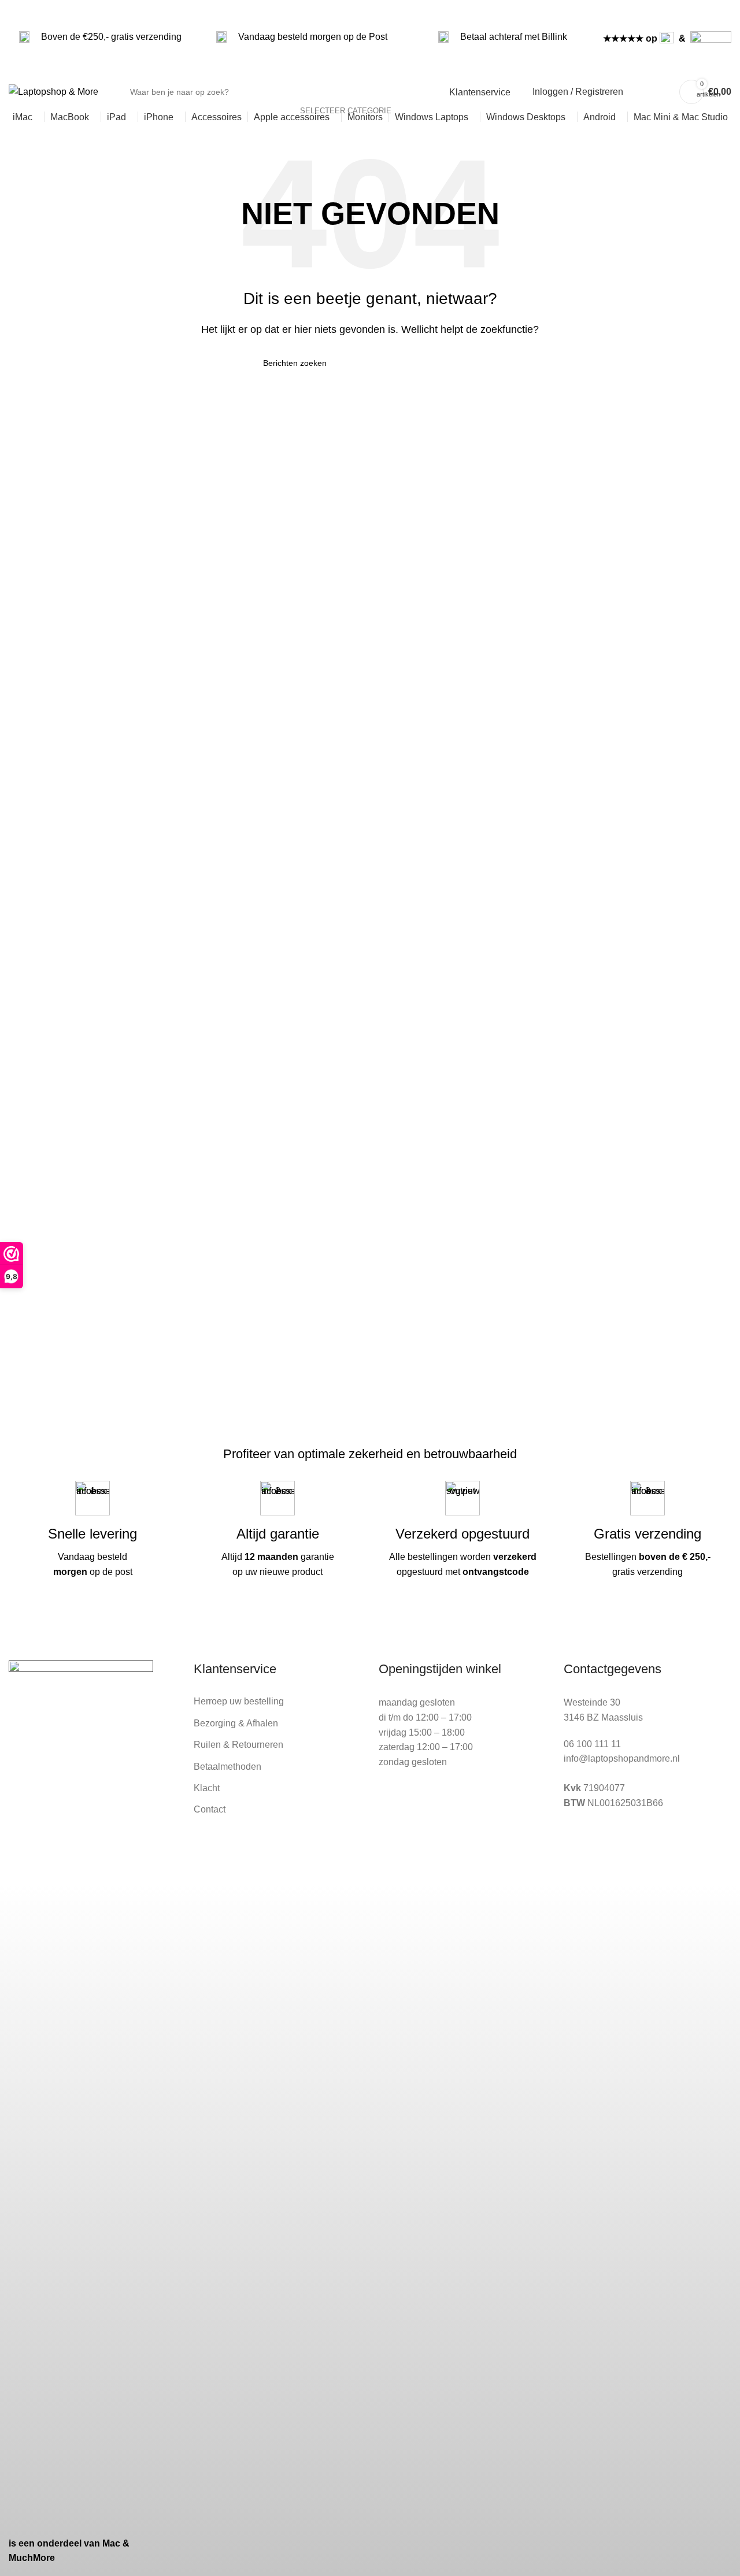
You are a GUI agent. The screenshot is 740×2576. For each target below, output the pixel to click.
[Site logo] (53, 92)
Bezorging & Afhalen (236, 1723)
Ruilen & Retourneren (238, 1745)
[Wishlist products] (639, 92)
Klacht (207, 1788)
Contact (210, 1809)
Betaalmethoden (227, 1767)
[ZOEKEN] (413, 92)
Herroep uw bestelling (239, 1701)
